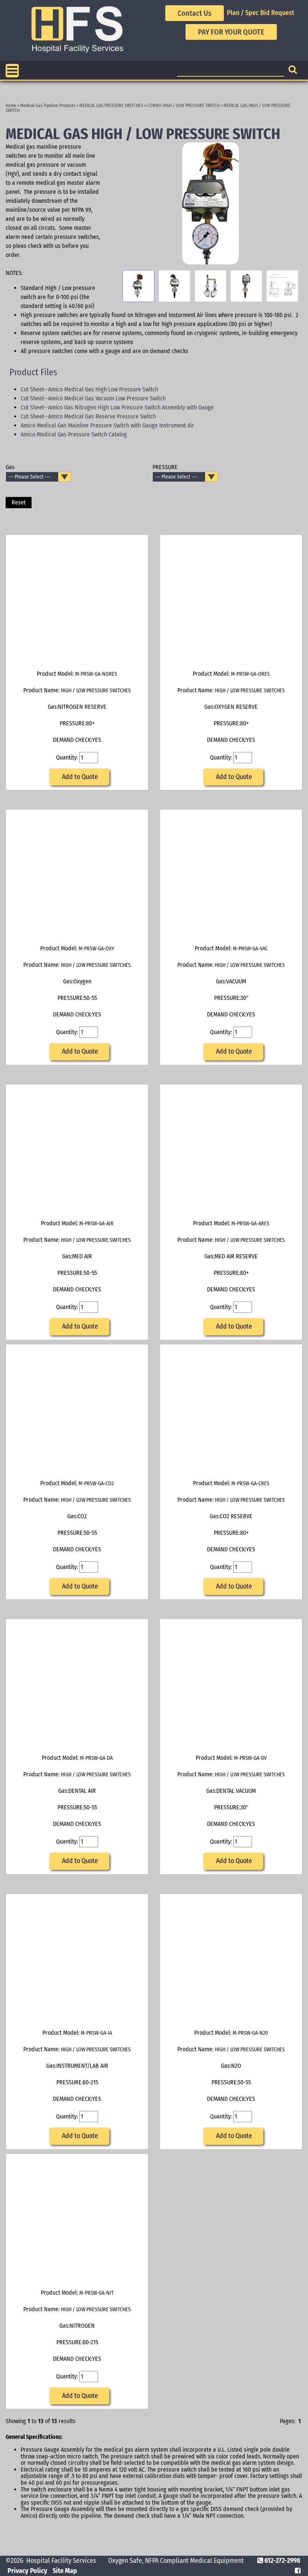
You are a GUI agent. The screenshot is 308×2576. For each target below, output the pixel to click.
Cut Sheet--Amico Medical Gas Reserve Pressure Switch (88, 416)
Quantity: (68, 757)
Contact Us (195, 13)
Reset (19, 502)
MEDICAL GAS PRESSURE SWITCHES (111, 106)
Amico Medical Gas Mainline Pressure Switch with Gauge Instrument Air (107, 425)
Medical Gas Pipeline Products (48, 106)
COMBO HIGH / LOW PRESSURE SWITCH (183, 106)
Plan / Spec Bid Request (260, 13)
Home (11, 106)
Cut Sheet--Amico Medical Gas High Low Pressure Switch (89, 389)
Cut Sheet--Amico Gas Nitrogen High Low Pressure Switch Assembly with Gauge (117, 407)
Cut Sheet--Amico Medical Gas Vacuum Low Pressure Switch (93, 398)
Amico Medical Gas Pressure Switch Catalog (74, 434)
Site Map (65, 2571)
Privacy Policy (27, 2571)
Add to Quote (79, 777)
